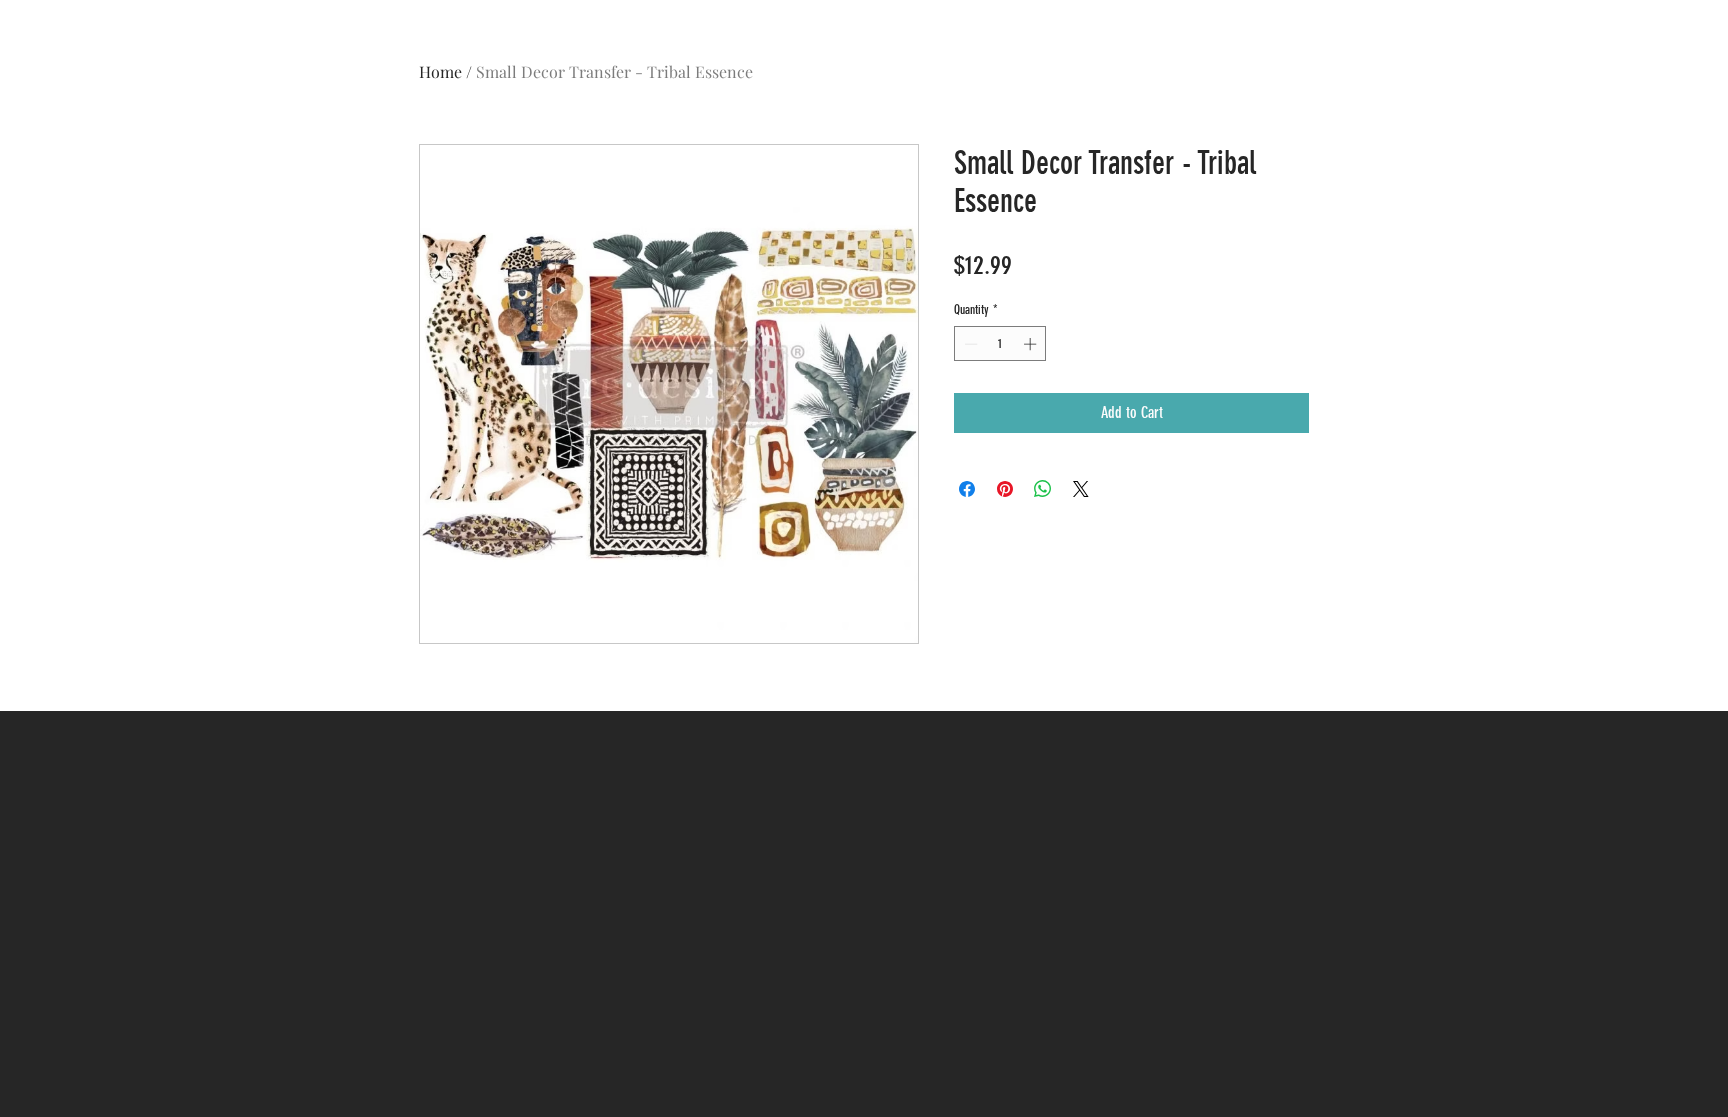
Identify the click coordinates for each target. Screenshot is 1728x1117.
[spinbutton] (1000, 344)
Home (440, 71)
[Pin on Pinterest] (1005, 489)
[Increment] (1032, 344)
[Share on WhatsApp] (1043, 489)
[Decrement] (969, 344)
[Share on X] (1081, 489)
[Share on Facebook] (967, 489)
